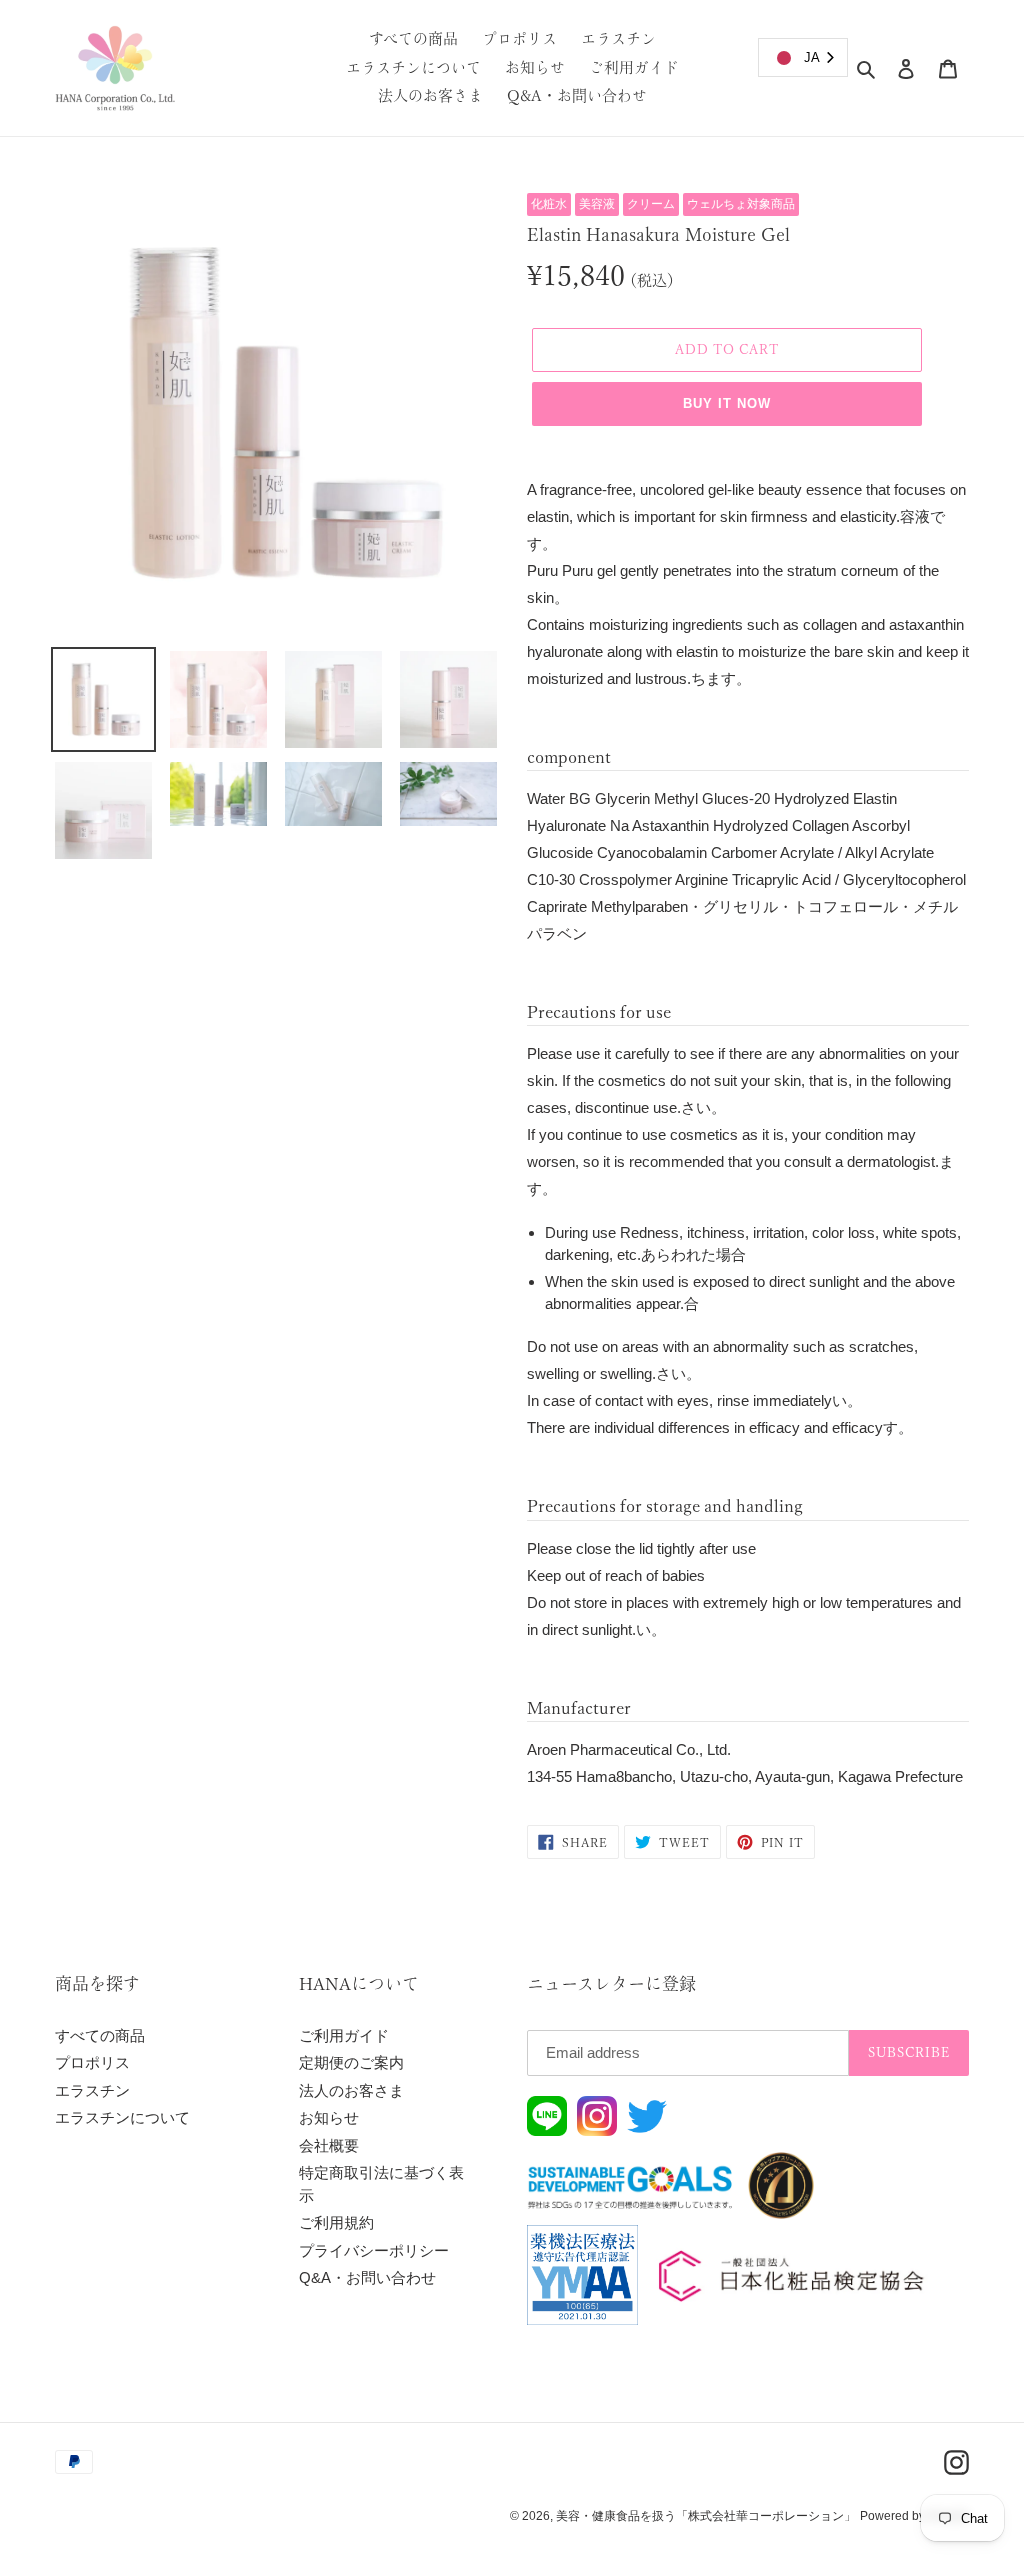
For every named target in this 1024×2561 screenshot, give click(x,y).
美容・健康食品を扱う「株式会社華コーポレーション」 (706, 2516)
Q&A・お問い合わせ (367, 2277)
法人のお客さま (351, 2090)
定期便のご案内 (351, 2062)
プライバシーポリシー (374, 2250)
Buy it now (727, 403)
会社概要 (329, 2145)
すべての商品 (100, 2035)
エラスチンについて (122, 2117)
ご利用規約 (336, 2222)
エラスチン (92, 2090)
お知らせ (329, 2117)
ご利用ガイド (344, 2035)
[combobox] (803, 57)
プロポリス (92, 2062)
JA (812, 57)
